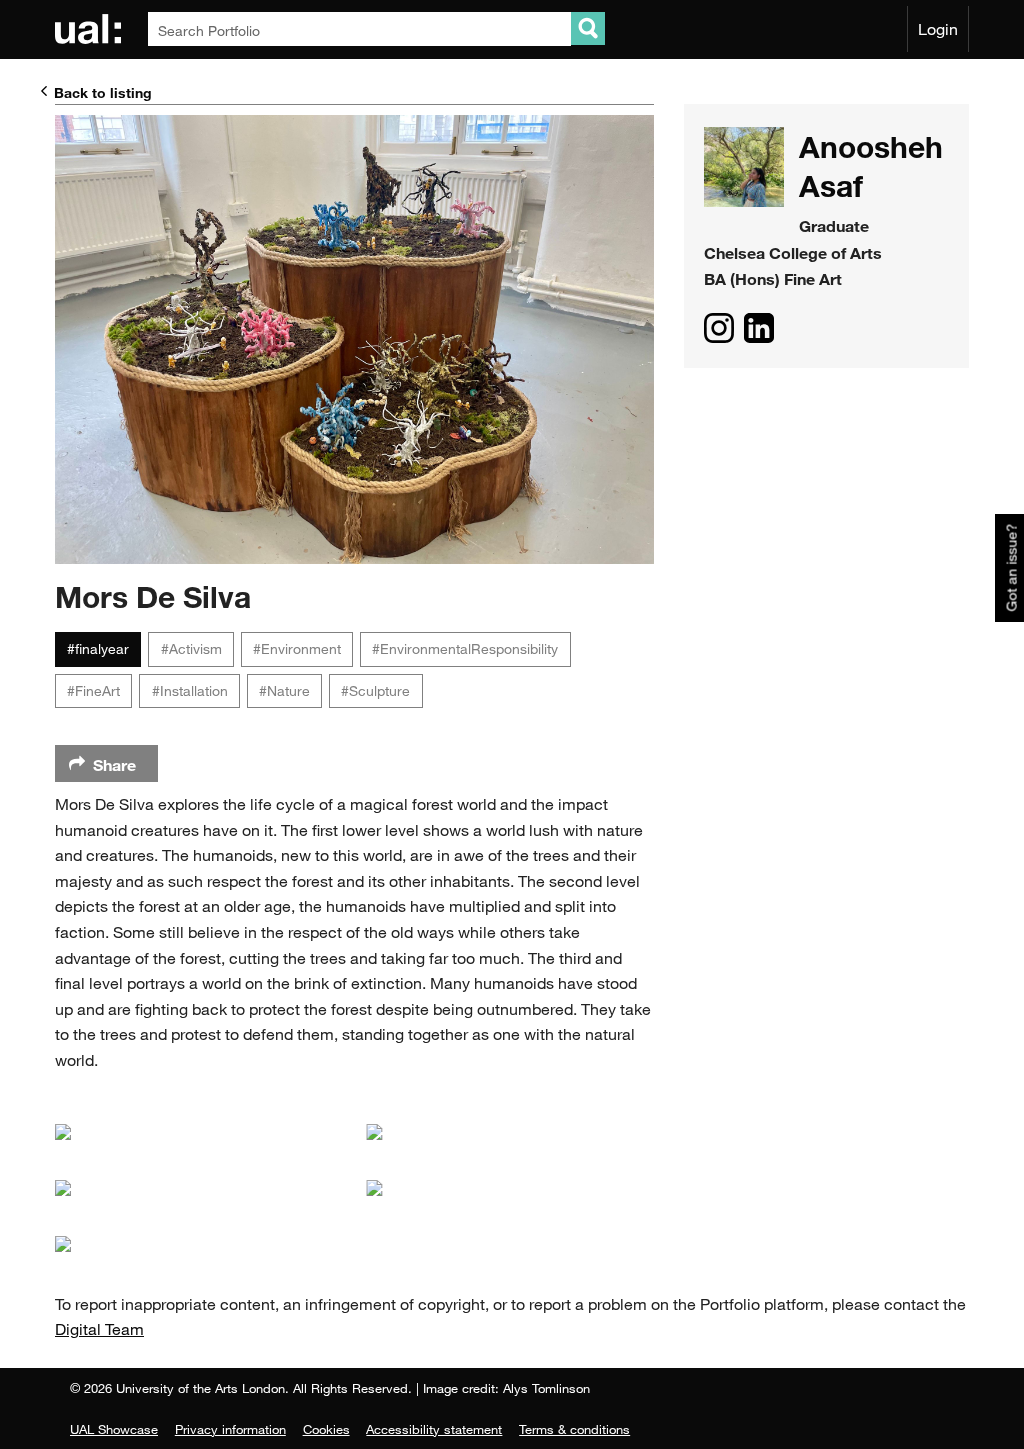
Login (938, 29)
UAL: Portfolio (91, 29)
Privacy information (230, 1429)
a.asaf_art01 (719, 328)
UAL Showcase (114, 1429)
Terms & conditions (574, 1429)
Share (114, 764)
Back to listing (103, 92)
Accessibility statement (434, 1429)
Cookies (326, 1429)
